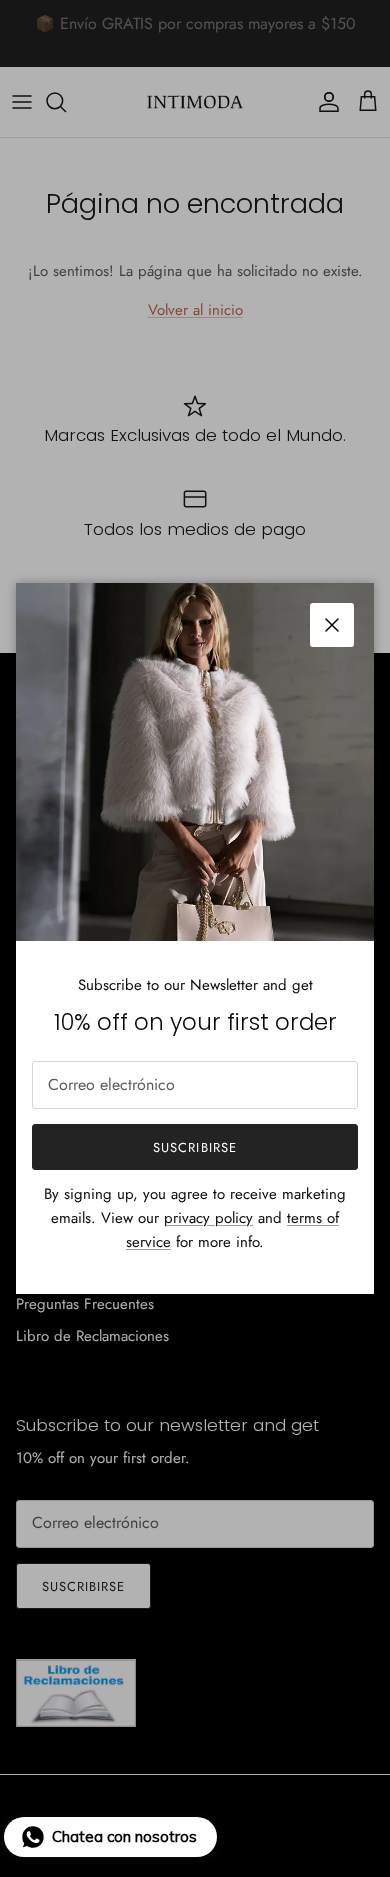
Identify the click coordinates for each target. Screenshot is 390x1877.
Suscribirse (194, 1147)
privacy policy (208, 1218)
